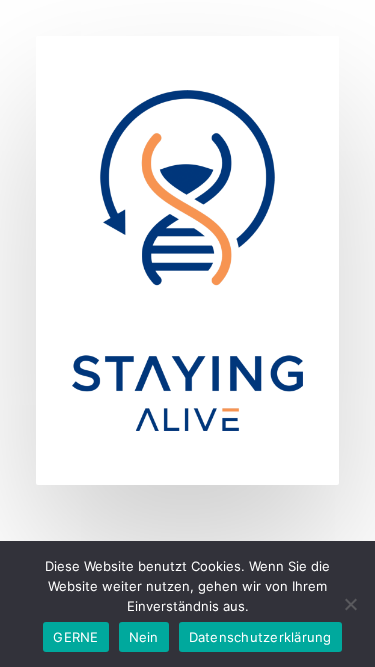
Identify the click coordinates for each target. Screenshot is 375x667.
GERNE (75, 637)
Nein (144, 637)
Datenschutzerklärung (260, 637)
